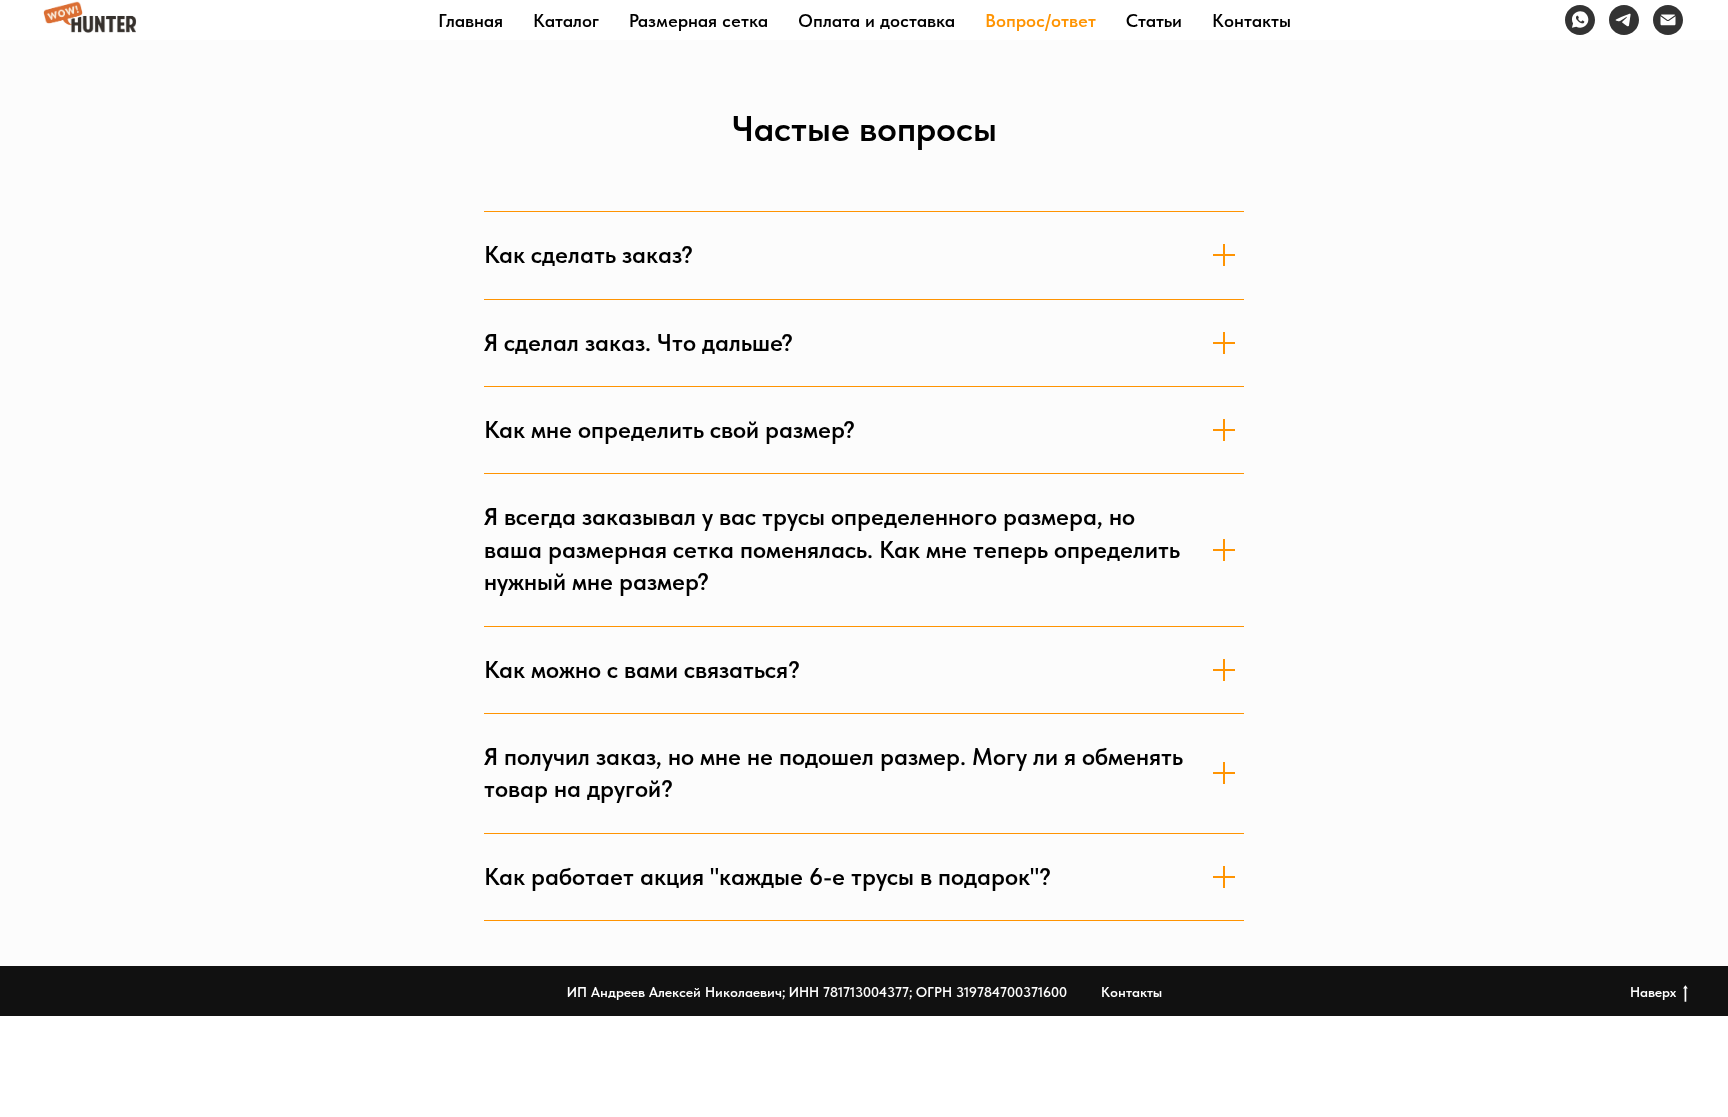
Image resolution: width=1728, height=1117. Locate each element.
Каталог (566, 20)
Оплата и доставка (876, 20)
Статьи (1154, 20)
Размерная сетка (698, 20)
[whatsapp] (1580, 20)
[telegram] (1624, 20)
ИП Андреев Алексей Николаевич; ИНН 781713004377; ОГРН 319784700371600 (817, 992)
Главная (470, 20)
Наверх (1653, 992)
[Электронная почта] (1668, 20)
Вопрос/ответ (1040, 20)
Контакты (1251, 20)
